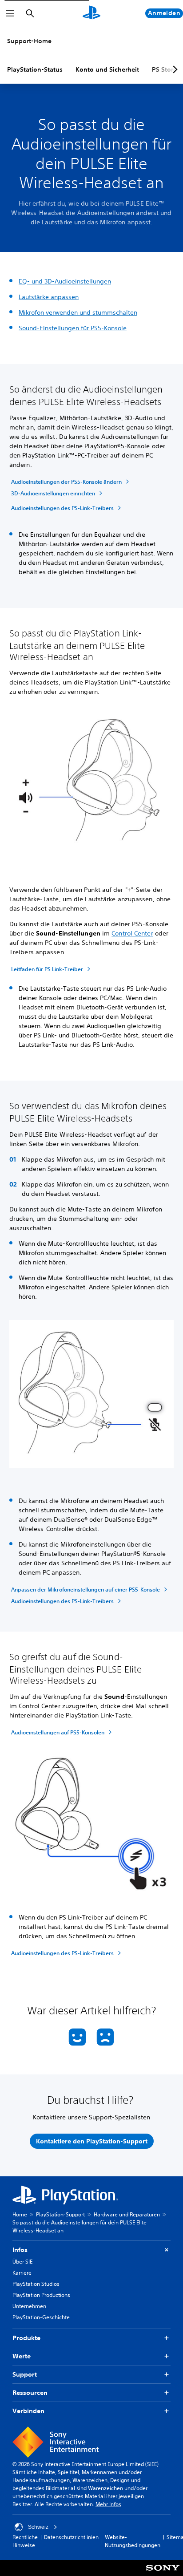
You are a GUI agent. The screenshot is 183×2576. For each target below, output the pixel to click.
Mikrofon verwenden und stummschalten (78, 312)
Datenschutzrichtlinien (71, 2537)
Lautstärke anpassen (49, 297)
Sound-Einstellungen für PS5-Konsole (73, 328)
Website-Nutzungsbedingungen (133, 2541)
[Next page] (174, 69)
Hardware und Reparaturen (127, 2214)
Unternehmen (29, 2306)
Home (20, 2214)
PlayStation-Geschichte (41, 2317)
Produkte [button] (26, 2338)
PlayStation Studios (36, 2284)
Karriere (22, 2273)
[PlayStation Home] (91, 13)
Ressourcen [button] (30, 2393)
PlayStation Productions (41, 2295)
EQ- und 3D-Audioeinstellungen (65, 281)
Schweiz (38, 2527)
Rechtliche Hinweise (25, 2541)
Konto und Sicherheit (107, 69)
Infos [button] (20, 2250)
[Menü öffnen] (10, 13)
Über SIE (22, 2262)
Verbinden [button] (28, 2411)
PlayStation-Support (60, 2214)
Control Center (132, 933)
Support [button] (25, 2374)
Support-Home (29, 41)
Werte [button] (22, 2356)
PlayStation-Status (35, 69)
